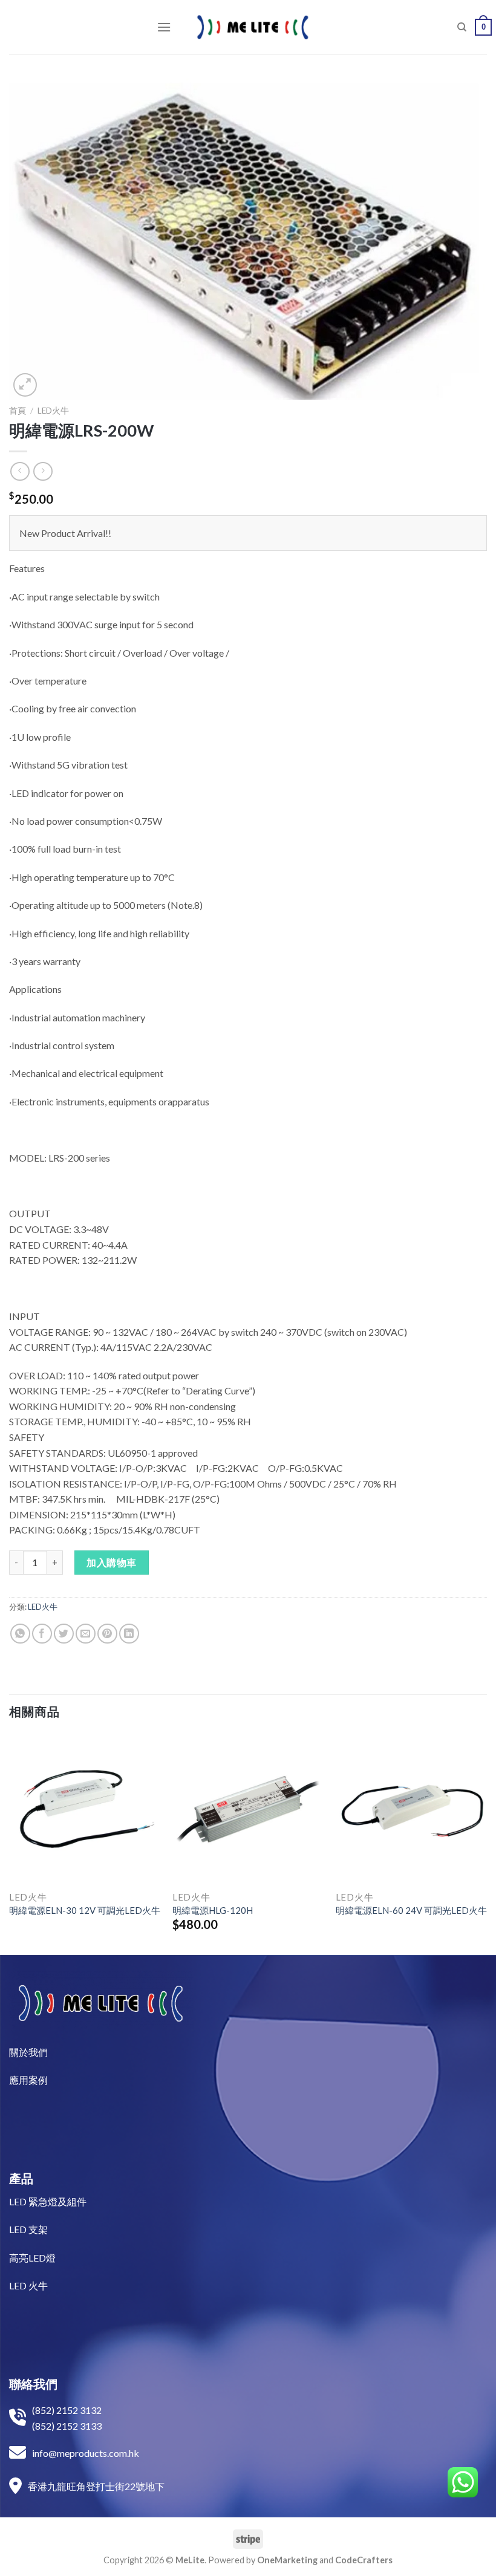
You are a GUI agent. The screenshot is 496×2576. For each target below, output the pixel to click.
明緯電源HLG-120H (213, 1910)
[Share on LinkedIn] (129, 1634)
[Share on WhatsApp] (20, 1634)
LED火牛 (53, 411)
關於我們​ (28, 2052)
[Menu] (164, 27)
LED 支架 (28, 2229)
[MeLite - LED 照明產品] (253, 27)
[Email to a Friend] (86, 1634)
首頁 (18, 411)
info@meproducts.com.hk (86, 2453)
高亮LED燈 (32, 2258)
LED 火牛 (28, 2285)
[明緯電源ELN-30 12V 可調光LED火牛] (85, 1809)
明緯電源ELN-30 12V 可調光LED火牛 (85, 1910)
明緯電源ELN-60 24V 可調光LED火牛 (411, 1910)
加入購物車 (111, 1562)
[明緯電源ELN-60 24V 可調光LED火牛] (411, 1809)
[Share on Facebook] (42, 1634)
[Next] (486, 1843)
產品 (21, 2178)
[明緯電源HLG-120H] (248, 1809)
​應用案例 (28, 2080)
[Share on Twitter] (64, 1634)
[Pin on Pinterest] (107, 1634)
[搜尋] (462, 27)
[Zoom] (25, 385)
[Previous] (10, 1843)
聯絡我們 (33, 2384)
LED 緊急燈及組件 (48, 2201)
